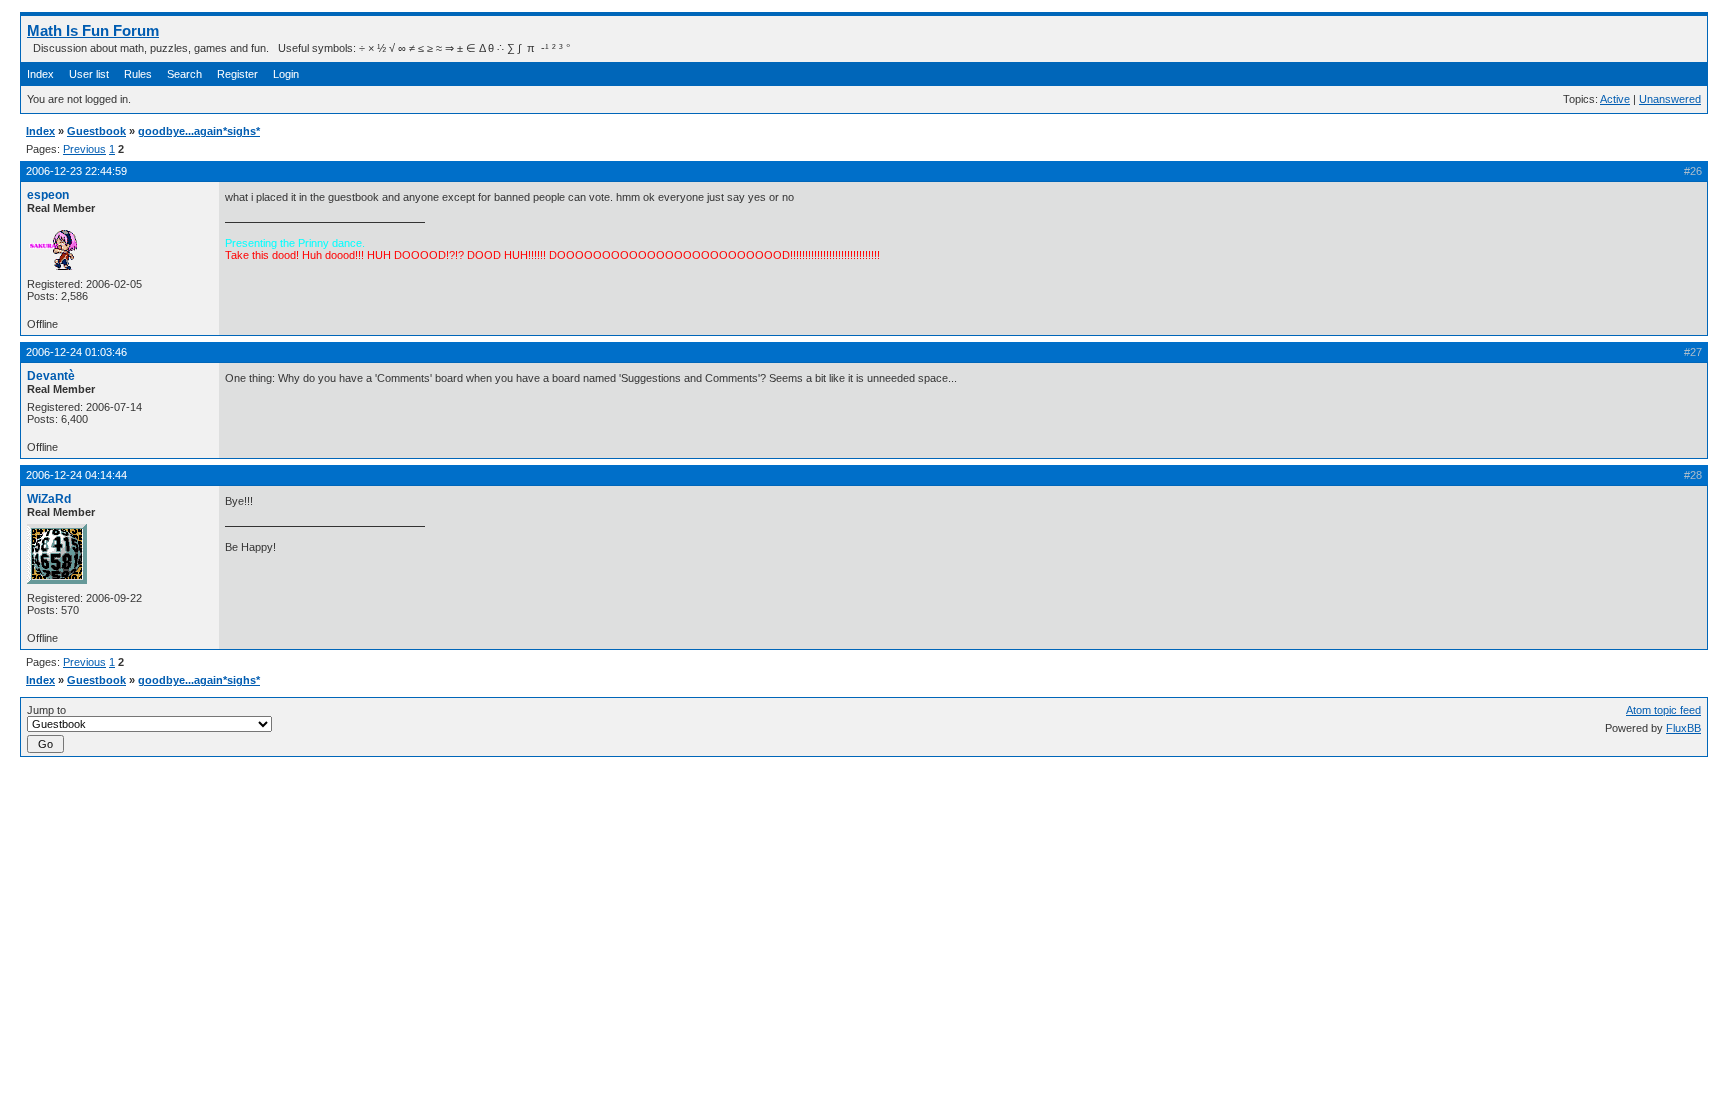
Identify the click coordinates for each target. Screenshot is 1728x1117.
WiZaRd (49, 499)
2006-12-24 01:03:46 (76, 352)
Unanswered (1670, 99)
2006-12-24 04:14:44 (76, 475)
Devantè (51, 376)
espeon (48, 195)
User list (89, 74)
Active (1615, 99)
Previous (84, 149)
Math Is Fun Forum (93, 30)
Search (184, 74)
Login (286, 74)
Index (40, 74)
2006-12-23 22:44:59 (76, 171)
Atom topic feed (1663, 710)
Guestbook (96, 131)
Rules (138, 74)
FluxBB (1683, 728)
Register (237, 74)
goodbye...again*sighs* (199, 131)
